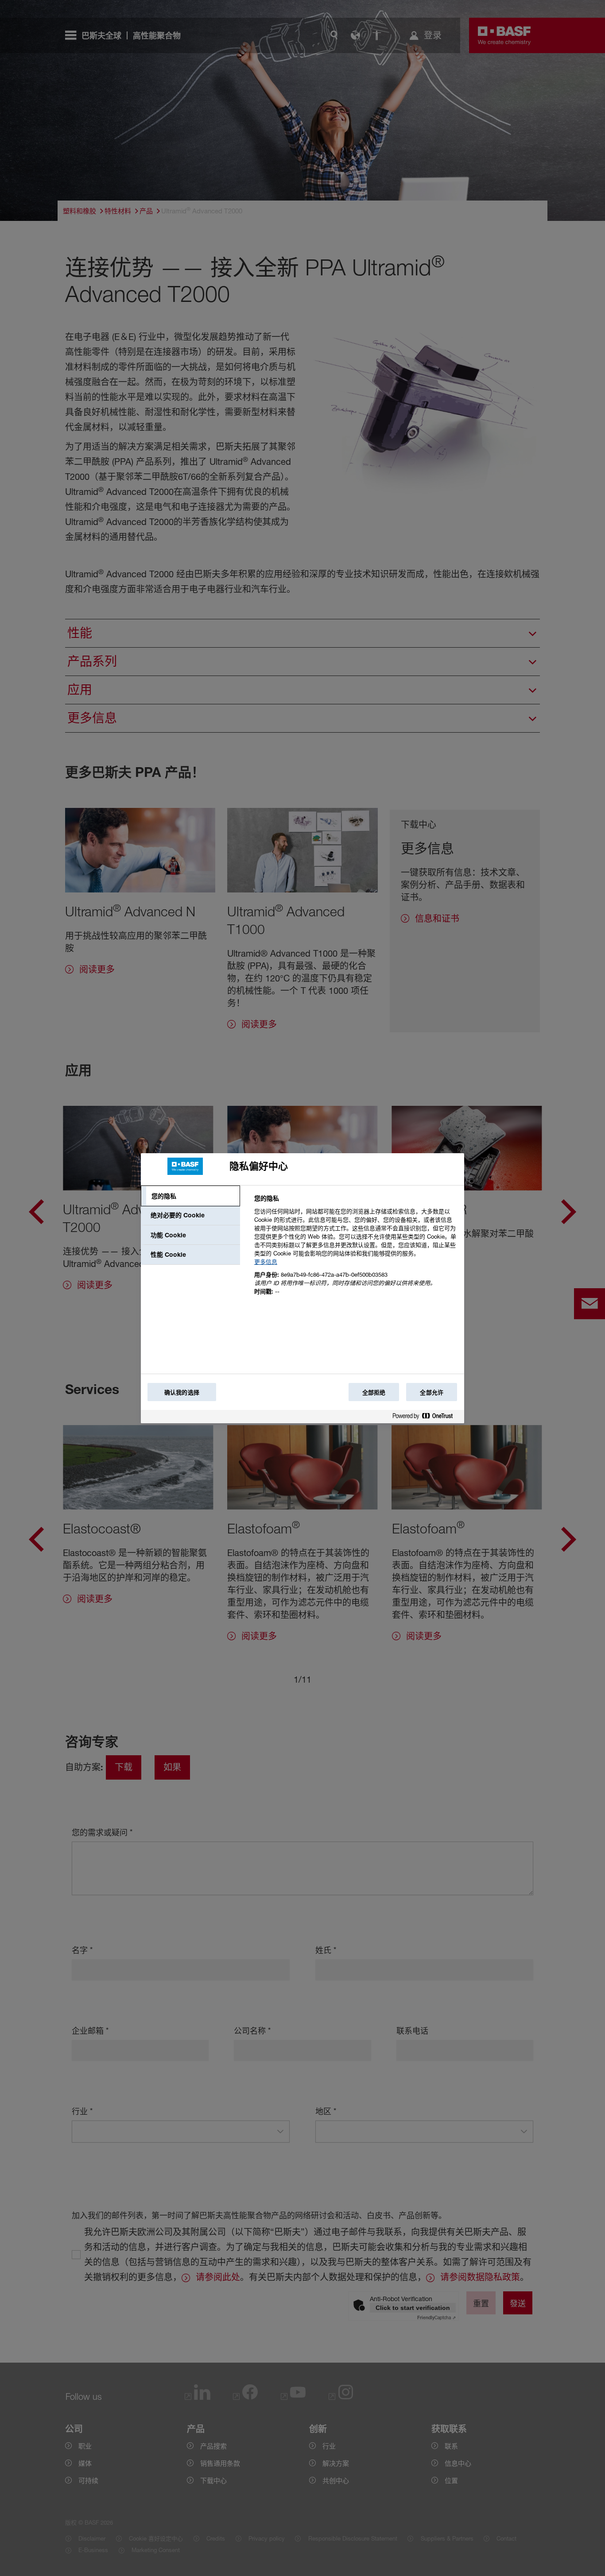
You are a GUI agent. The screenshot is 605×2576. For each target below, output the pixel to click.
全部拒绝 (374, 1392)
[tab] (190, 1196)
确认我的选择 (182, 1392)
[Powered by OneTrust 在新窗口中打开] (426, 1418)
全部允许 (432, 1392)
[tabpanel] (355, 1250)
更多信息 (266, 1262)
